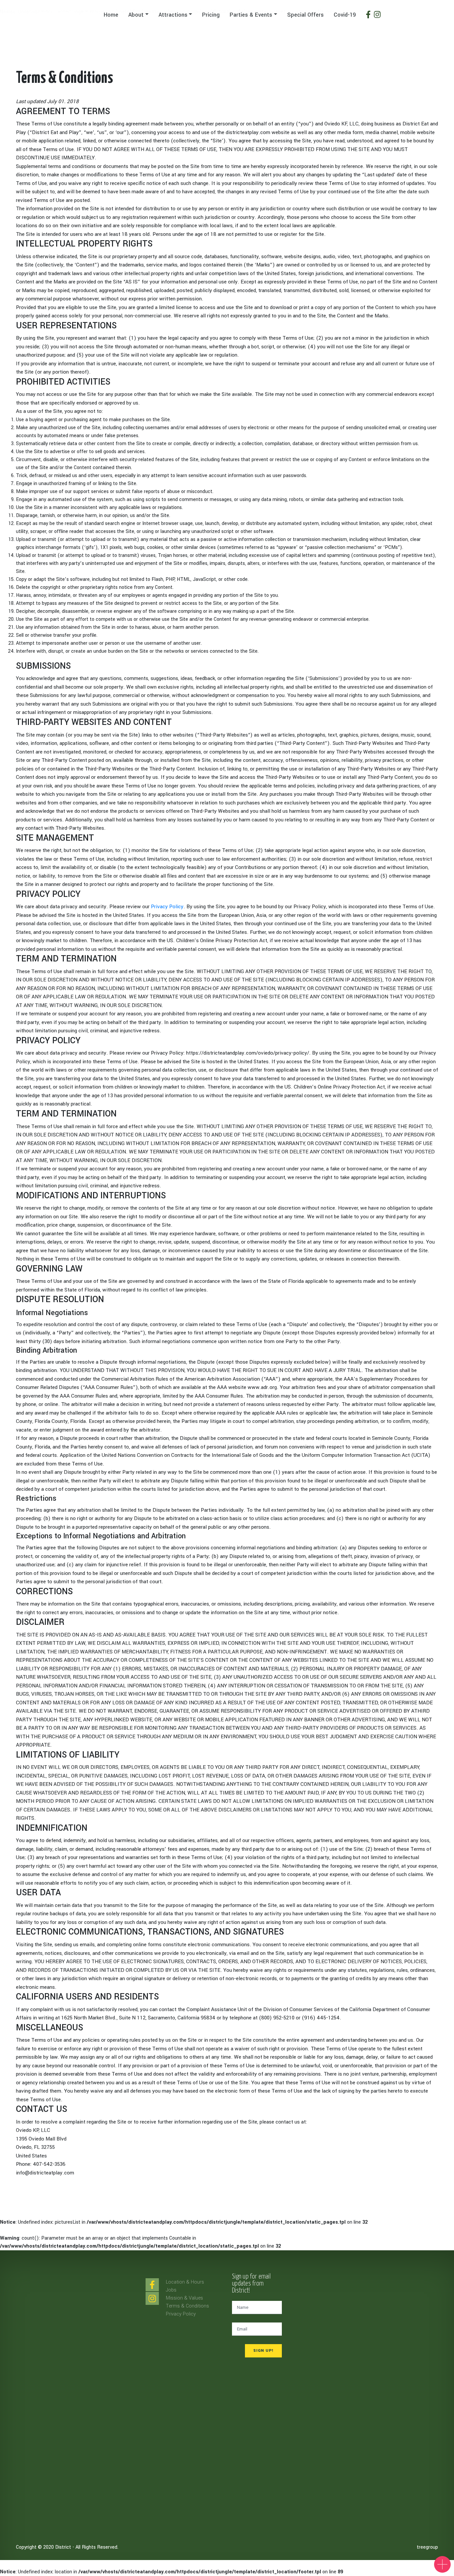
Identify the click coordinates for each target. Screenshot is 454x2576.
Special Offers (305, 15)
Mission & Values (184, 2298)
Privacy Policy (167, 907)
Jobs (171, 2290)
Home (111, 15)
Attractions (173, 15)
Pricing (211, 15)
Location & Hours (185, 2282)
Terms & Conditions (187, 2306)
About (136, 15)
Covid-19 (345, 15)
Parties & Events (251, 15)
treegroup (427, 2547)
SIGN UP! (263, 2351)
